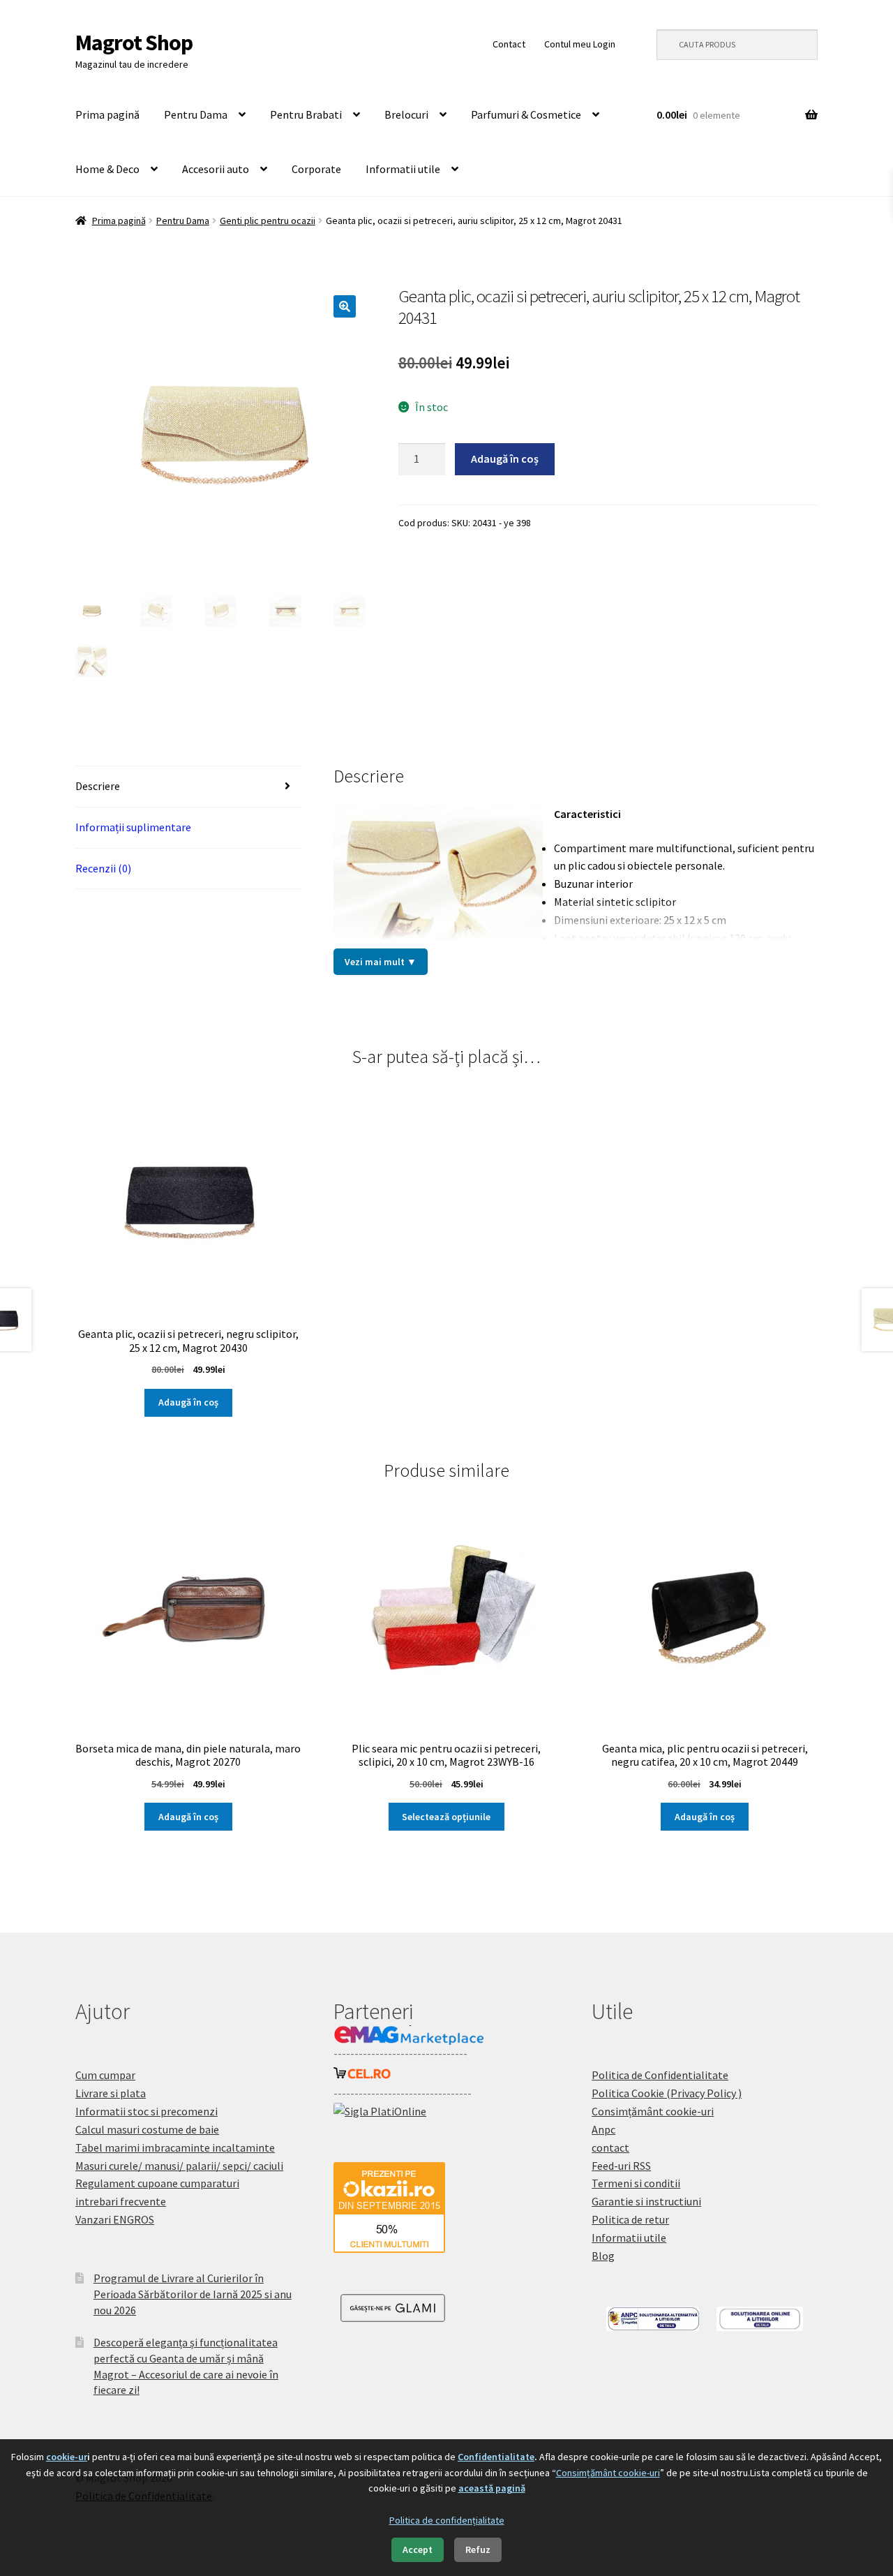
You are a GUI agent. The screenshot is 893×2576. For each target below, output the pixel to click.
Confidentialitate (496, 2457)
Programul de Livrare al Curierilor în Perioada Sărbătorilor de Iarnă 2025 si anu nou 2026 (193, 2294)
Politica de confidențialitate (447, 2520)
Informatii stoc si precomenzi (147, 2111)
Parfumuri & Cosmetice (526, 114)
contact (610, 2147)
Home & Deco (107, 169)
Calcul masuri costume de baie (147, 2129)
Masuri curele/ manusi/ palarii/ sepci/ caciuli (179, 2166)
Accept (418, 2549)
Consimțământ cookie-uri (653, 2111)
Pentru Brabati (306, 114)
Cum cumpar (105, 2075)
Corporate (316, 169)
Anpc (603, 2129)
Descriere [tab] (98, 786)
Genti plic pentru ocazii (268, 221)
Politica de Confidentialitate (660, 2075)
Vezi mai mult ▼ (381, 962)
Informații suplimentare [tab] (133, 827)
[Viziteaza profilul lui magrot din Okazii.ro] (446, 2208)
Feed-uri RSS (621, 2166)
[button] (345, 306)
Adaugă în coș (505, 459)
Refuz (478, 2549)
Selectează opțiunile (446, 1817)
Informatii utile (403, 169)
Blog (603, 2256)
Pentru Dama (196, 114)
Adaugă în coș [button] (188, 1402)
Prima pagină (107, 114)
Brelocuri (406, 114)
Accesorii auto (216, 169)
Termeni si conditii (636, 2183)
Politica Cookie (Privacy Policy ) (667, 2093)
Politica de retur (630, 2219)
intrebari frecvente (121, 2201)
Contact (509, 44)
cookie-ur (67, 2457)
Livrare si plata (111, 2093)
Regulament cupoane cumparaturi (157, 2183)
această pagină (492, 2488)
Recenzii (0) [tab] (103, 868)
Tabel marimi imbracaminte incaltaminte (175, 2147)
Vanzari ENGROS (115, 2219)
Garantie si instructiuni (646, 2201)
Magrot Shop (134, 43)
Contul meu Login (580, 44)
